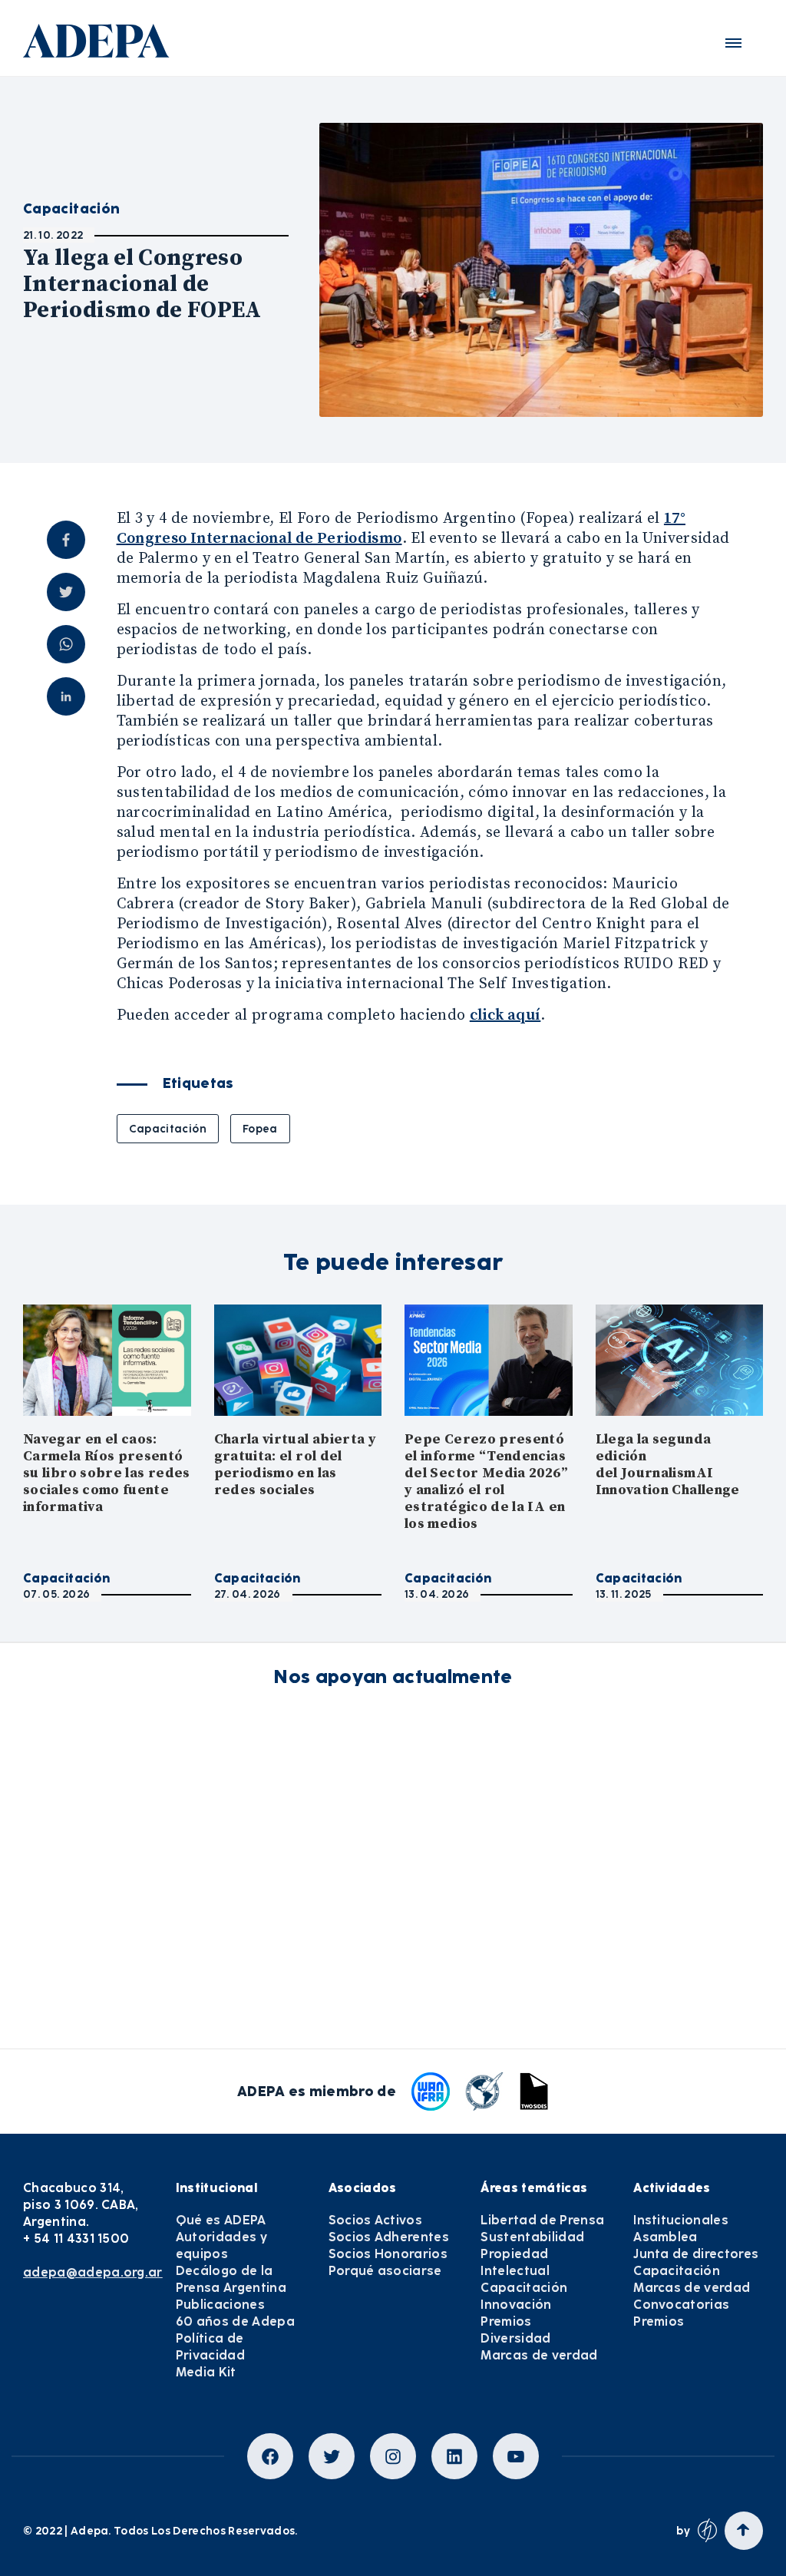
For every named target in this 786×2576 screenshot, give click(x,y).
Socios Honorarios (388, 2254)
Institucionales (681, 2220)
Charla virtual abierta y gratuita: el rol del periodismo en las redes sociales (296, 1465)
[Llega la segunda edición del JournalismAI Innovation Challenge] (680, 1360)
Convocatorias (681, 2305)
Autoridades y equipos (221, 2245)
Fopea (260, 1129)
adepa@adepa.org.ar (93, 2272)
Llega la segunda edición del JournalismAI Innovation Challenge (668, 1465)
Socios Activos (375, 2220)
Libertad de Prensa (542, 2220)
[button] (733, 43)
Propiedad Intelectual (515, 2262)
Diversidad (515, 2338)
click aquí (505, 1015)
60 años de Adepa (235, 2321)
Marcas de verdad (539, 2355)
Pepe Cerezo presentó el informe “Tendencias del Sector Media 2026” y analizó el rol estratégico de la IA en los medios (486, 1481)
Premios (506, 2321)
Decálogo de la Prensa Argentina (231, 2279)
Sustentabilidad (532, 2237)
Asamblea (665, 2237)
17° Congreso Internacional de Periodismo (401, 529)
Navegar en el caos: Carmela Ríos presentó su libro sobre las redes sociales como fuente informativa (107, 1473)
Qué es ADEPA (221, 2220)
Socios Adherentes (389, 2237)
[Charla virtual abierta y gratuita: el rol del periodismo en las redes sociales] (298, 1360)
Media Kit (206, 2372)
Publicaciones (220, 2305)
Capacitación (168, 1129)
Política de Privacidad (210, 2347)
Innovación (516, 2305)
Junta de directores (696, 2254)
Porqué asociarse (385, 2271)
